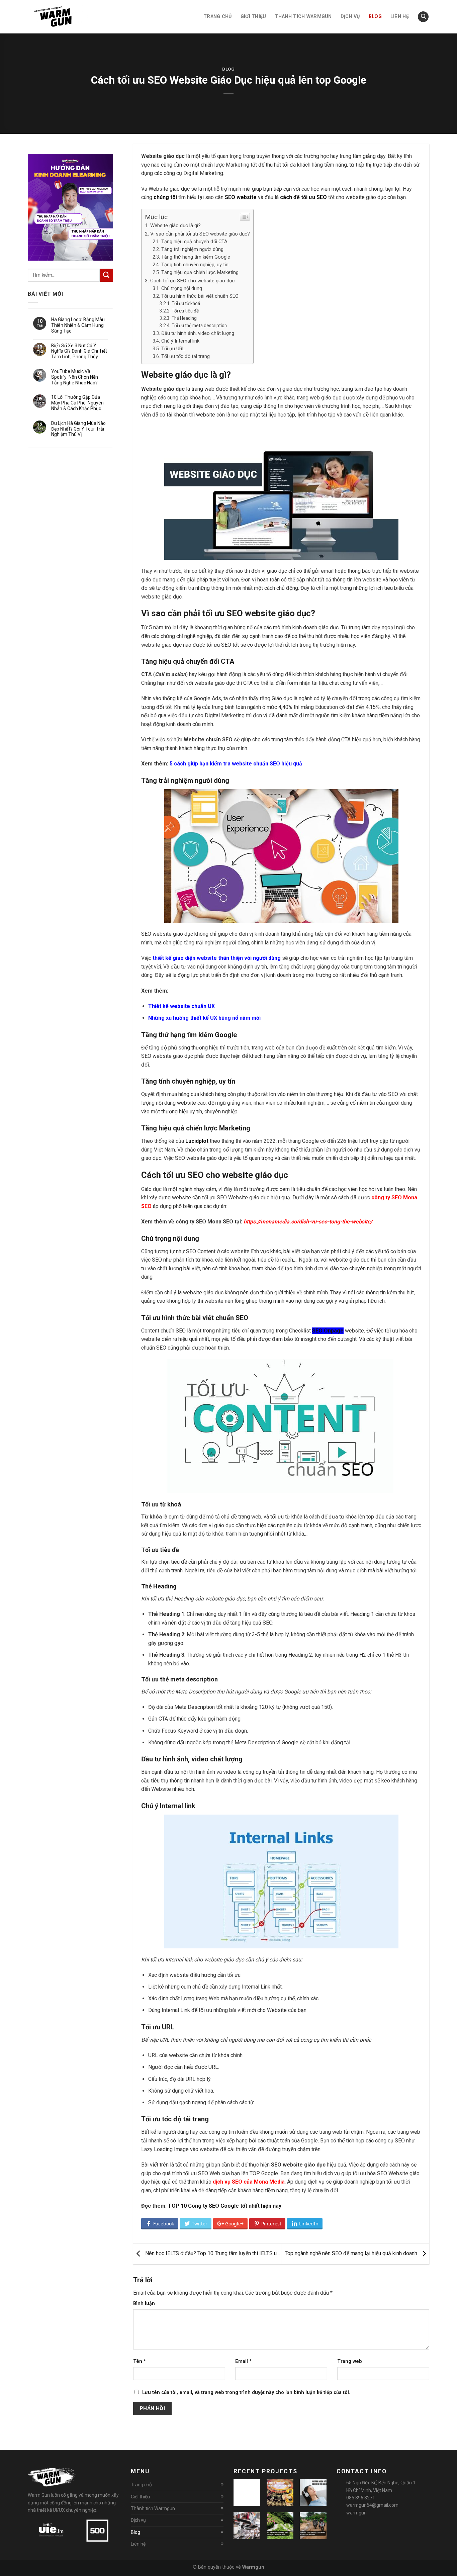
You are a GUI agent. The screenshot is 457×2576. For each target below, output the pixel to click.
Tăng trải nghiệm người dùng (192, 249)
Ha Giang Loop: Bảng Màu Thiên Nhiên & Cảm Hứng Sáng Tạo (78, 325)
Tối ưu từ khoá (186, 303)
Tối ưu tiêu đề (185, 311)
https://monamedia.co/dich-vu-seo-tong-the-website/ (308, 1222)
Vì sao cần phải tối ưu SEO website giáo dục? (200, 234)
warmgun (356, 2513)
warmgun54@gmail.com (372, 2505)
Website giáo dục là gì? (175, 225)
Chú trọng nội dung (182, 289)
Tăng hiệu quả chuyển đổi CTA (194, 242)
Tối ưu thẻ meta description (199, 326)
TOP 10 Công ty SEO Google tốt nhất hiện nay (225, 2206)
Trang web (350, 2361)
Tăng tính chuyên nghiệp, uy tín (195, 265)
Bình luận (144, 2304)
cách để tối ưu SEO (303, 197)
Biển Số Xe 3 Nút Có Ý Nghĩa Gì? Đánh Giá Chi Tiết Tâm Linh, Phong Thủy (79, 351)
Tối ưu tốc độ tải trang (186, 356)
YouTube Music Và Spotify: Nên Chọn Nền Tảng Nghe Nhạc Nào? (75, 377)
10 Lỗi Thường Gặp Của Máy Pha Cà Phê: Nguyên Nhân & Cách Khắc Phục (77, 403)
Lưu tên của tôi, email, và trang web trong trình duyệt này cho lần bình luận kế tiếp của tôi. (246, 2393)
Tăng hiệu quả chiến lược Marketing (200, 272)
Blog (229, 69)
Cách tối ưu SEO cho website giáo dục (192, 281)
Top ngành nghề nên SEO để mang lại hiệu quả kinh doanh (352, 2254)
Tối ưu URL (173, 349)
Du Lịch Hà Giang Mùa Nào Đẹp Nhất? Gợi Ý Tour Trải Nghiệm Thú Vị (78, 429)
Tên (140, 2361)
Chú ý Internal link (180, 341)
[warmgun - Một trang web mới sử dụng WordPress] (61, 17)
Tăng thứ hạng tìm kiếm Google (196, 257)
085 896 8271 (361, 2498)
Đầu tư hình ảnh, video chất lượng (198, 333)
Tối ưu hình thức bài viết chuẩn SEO (200, 296)
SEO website (241, 197)
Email (243, 2361)
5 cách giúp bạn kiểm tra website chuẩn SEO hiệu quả (236, 764)
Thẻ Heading (184, 318)
